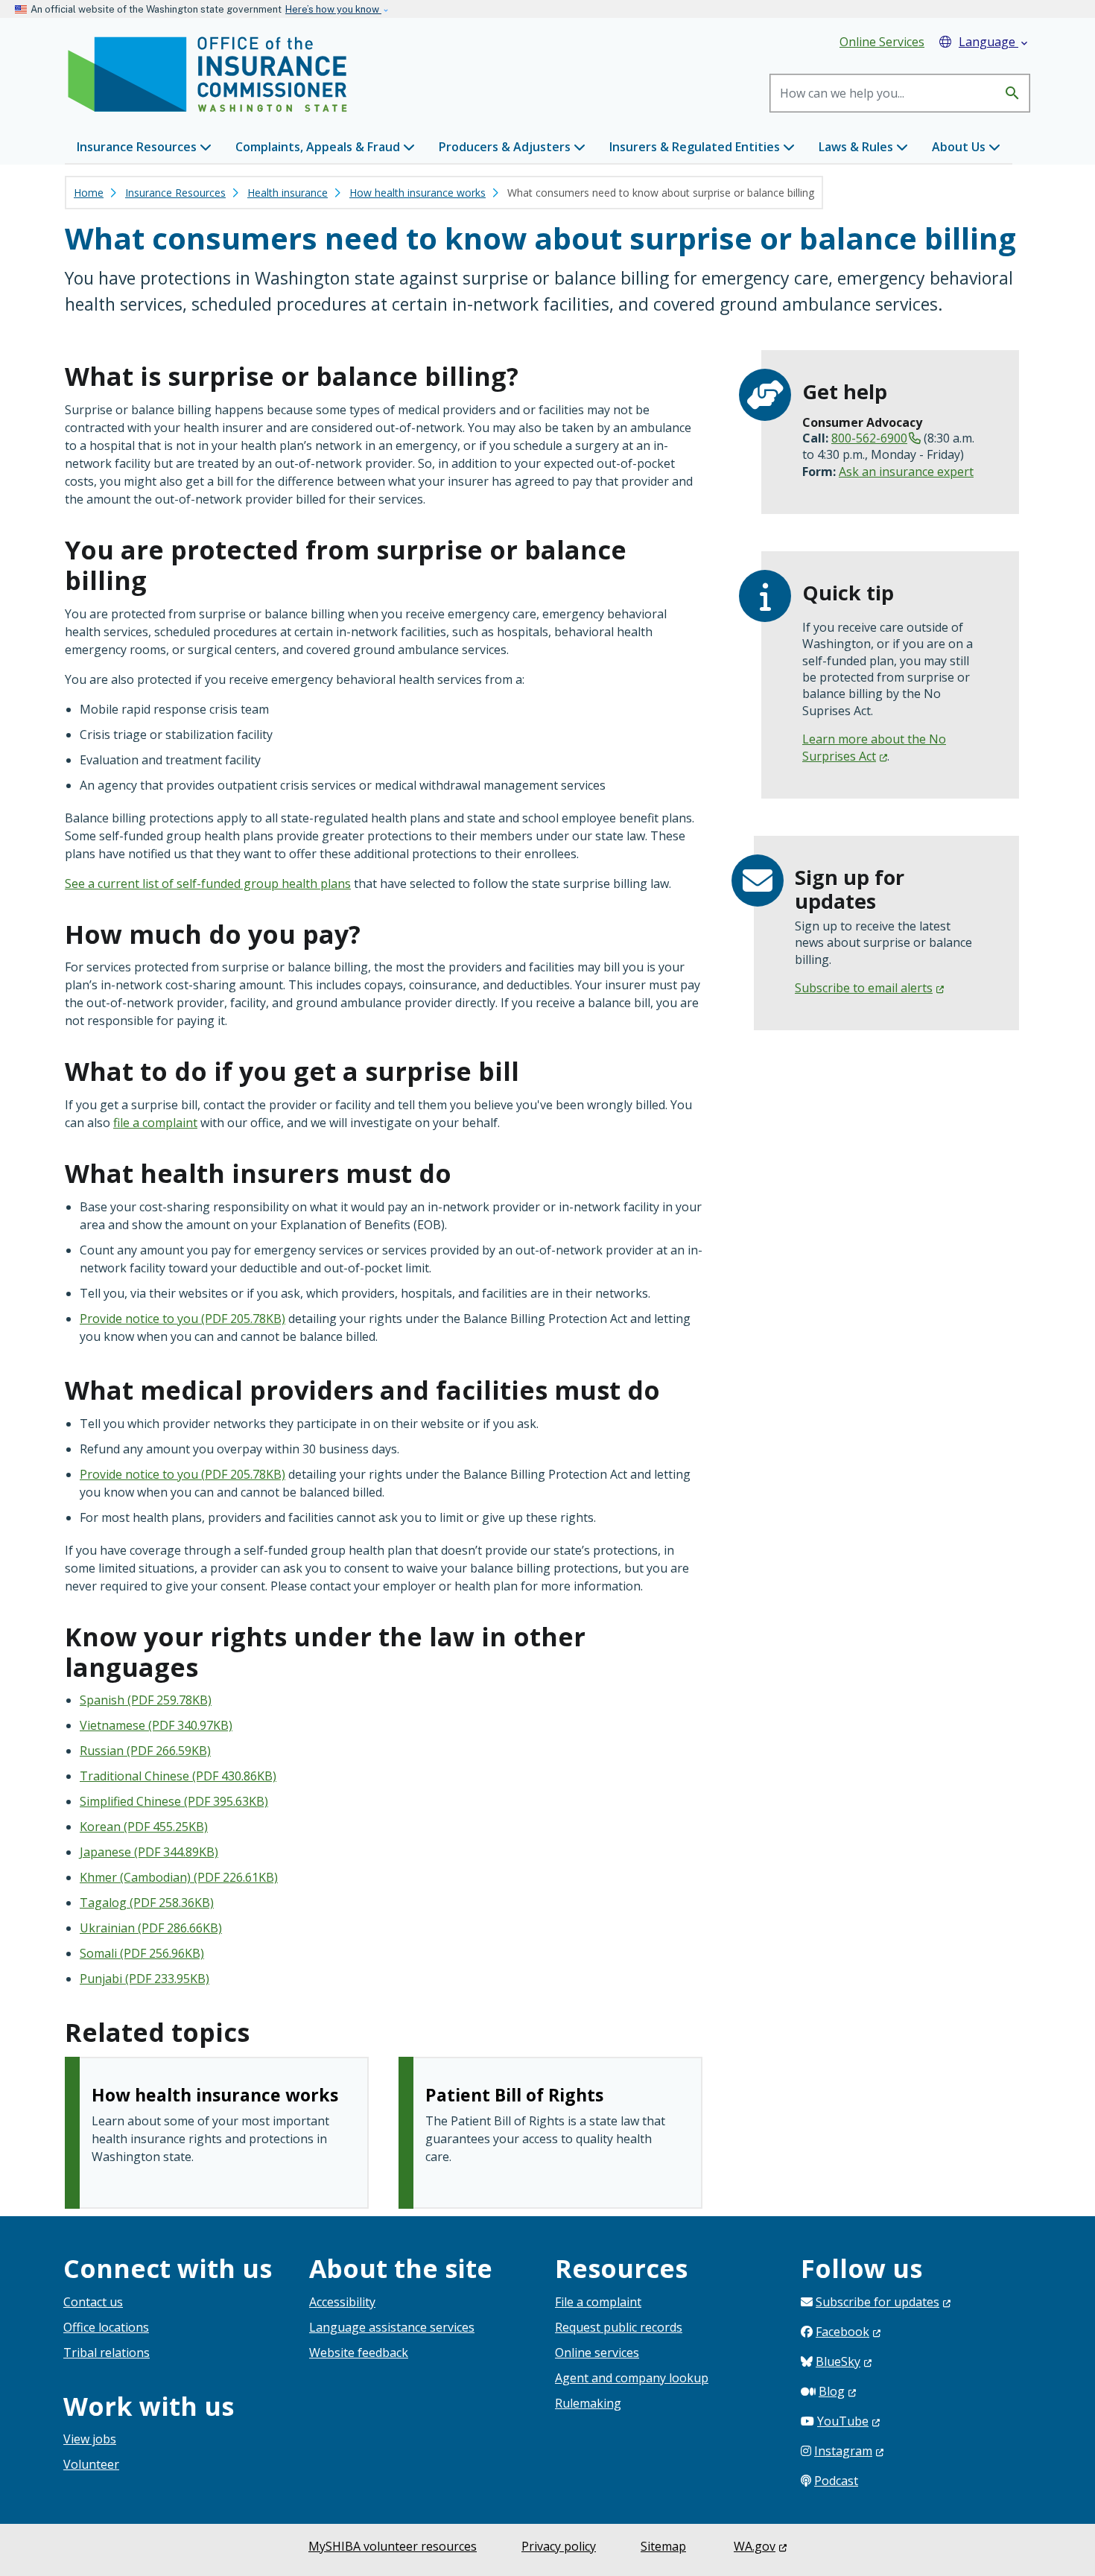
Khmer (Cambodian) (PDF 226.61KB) (179, 1877)
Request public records (619, 2327)
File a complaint (598, 2302)
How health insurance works (418, 193)
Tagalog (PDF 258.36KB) (147, 1903)
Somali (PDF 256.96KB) (142, 1953)
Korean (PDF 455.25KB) (144, 1827)
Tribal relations (107, 2353)
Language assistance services (392, 2327)
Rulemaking (588, 2403)
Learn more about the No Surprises (874, 747)
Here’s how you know (333, 9)
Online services (597, 2353)
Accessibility (342, 2302)
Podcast (836, 2481)
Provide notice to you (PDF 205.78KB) (182, 1319)
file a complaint (155, 1123)
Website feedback (359, 2353)
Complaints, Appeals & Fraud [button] (319, 147)
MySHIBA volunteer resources (393, 2546)
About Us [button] (960, 147)
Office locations (106, 2327)
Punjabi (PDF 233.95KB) (145, 1979)
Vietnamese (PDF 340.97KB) (156, 1725)
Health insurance (288, 193)
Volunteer (91, 2464)
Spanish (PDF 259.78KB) (146, 1700)
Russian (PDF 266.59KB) (145, 1751)
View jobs (90, 2439)
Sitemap (663, 2546)
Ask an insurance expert (906, 472)
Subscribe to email (864, 988)
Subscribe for (877, 2302)
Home (89, 193)
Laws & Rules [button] (857, 147)
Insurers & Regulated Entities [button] (696, 147)
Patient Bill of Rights (514, 2095)
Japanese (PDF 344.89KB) (149, 1852)
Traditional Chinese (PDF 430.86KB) (178, 1776)
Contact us (93, 2302)
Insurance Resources (175, 193)
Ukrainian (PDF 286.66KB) (151, 1928)
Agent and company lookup (632, 2378)
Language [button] (994, 42)
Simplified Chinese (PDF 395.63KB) (174, 1801)
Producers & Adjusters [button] (506, 147)
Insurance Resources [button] (138, 147)
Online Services (882, 42)
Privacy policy (559, 2546)
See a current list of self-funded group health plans (208, 883)
